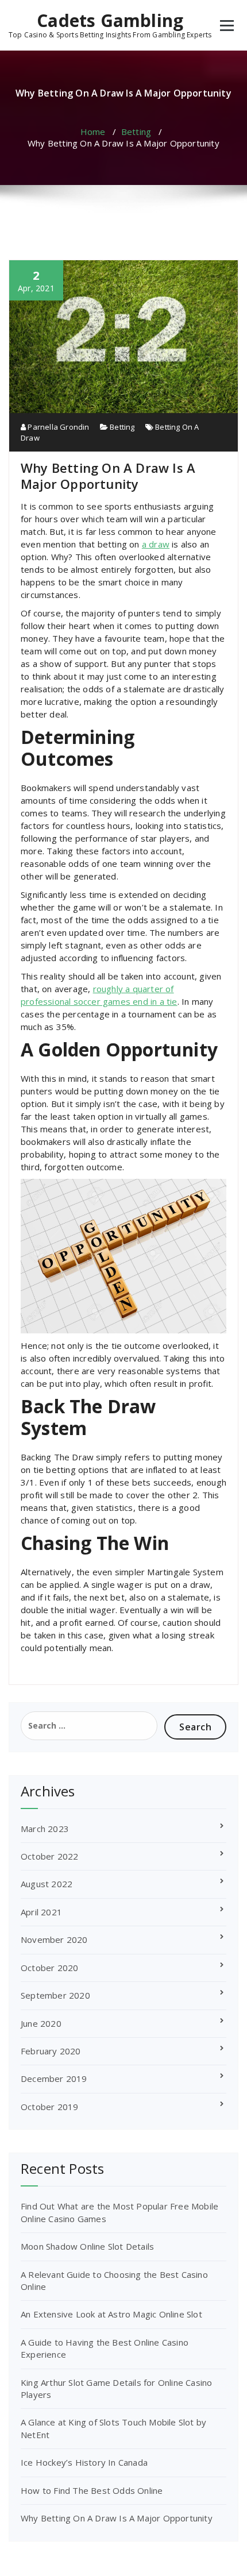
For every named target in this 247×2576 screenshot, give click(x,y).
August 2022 (47, 1884)
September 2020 (55, 1995)
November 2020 (54, 1939)
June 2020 (41, 2023)
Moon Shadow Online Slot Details (87, 2246)
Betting (136, 132)
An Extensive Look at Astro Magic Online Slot (111, 2314)
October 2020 (49, 1968)
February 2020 (51, 2051)
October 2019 (49, 2107)
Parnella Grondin (57, 427)
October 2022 (49, 1856)
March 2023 (45, 1829)
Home (93, 132)
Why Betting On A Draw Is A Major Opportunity (117, 2518)
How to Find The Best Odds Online (92, 2490)
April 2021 (41, 1912)
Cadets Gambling (110, 21)
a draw (156, 544)
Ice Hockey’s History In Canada (84, 2462)
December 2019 (54, 2078)
